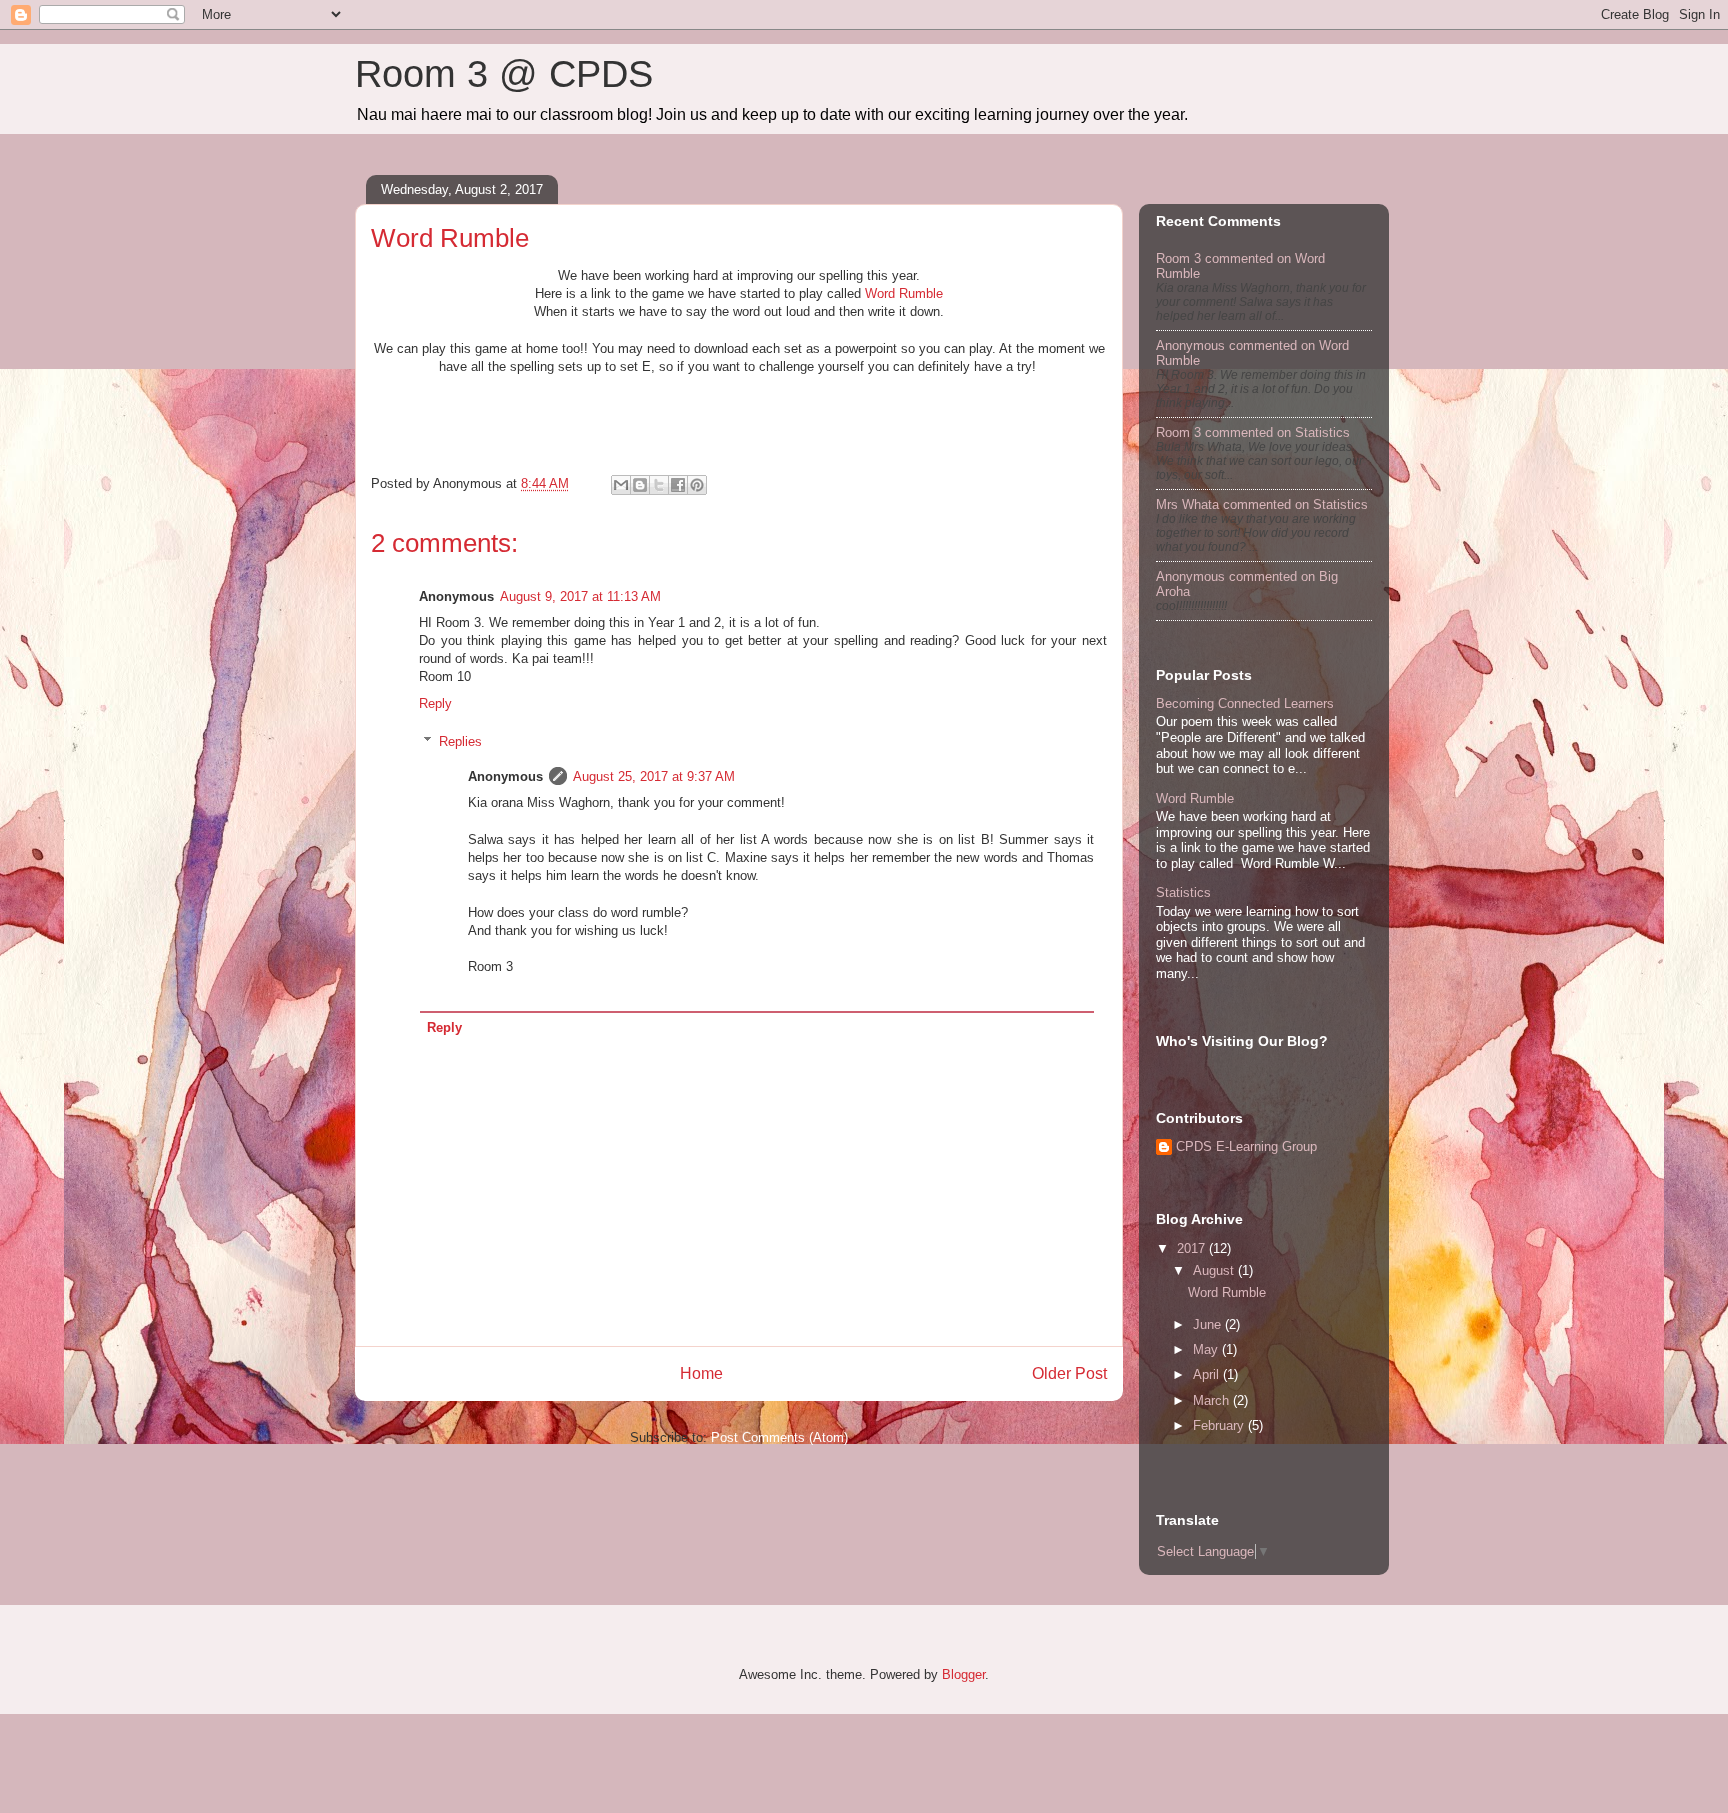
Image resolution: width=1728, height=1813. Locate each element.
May (1207, 1349)
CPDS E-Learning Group (1246, 1146)
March (1213, 1400)
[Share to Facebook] (678, 485)
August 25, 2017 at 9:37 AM (654, 776)
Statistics (1183, 892)
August (1215, 1270)
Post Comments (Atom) (779, 1437)
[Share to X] (659, 485)
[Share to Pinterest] (697, 485)
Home (701, 1373)
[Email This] (621, 485)
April (1208, 1374)
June (1209, 1324)
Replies (460, 741)
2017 (1193, 1248)
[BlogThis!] (640, 485)
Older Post (1069, 1373)
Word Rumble (904, 293)
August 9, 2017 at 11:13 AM (580, 596)
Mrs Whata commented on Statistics (1262, 504)
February (1220, 1425)
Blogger (963, 1674)
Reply (435, 703)
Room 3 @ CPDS (504, 74)
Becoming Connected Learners (1245, 703)
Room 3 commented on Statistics (1253, 432)
